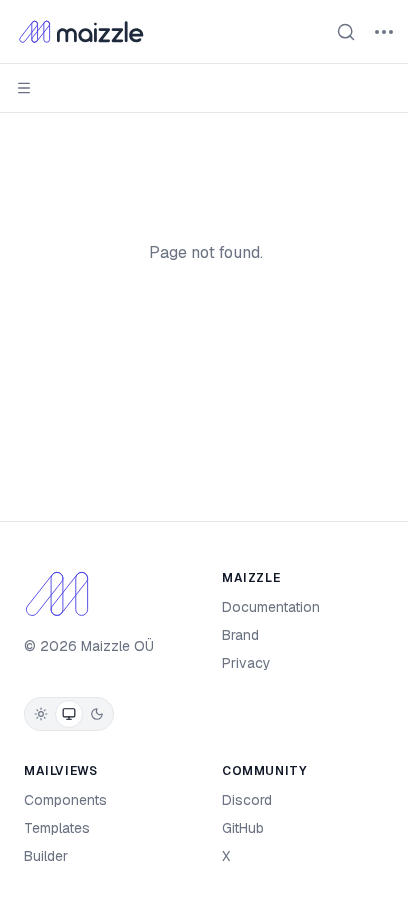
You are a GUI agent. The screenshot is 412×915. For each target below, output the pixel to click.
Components (65, 800)
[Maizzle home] (81, 32)
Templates (57, 828)
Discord (247, 800)
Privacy (246, 663)
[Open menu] (384, 32)
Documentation (271, 607)
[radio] (41, 714)
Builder (46, 856)
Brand (240, 635)
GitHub (243, 828)
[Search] (346, 32)
